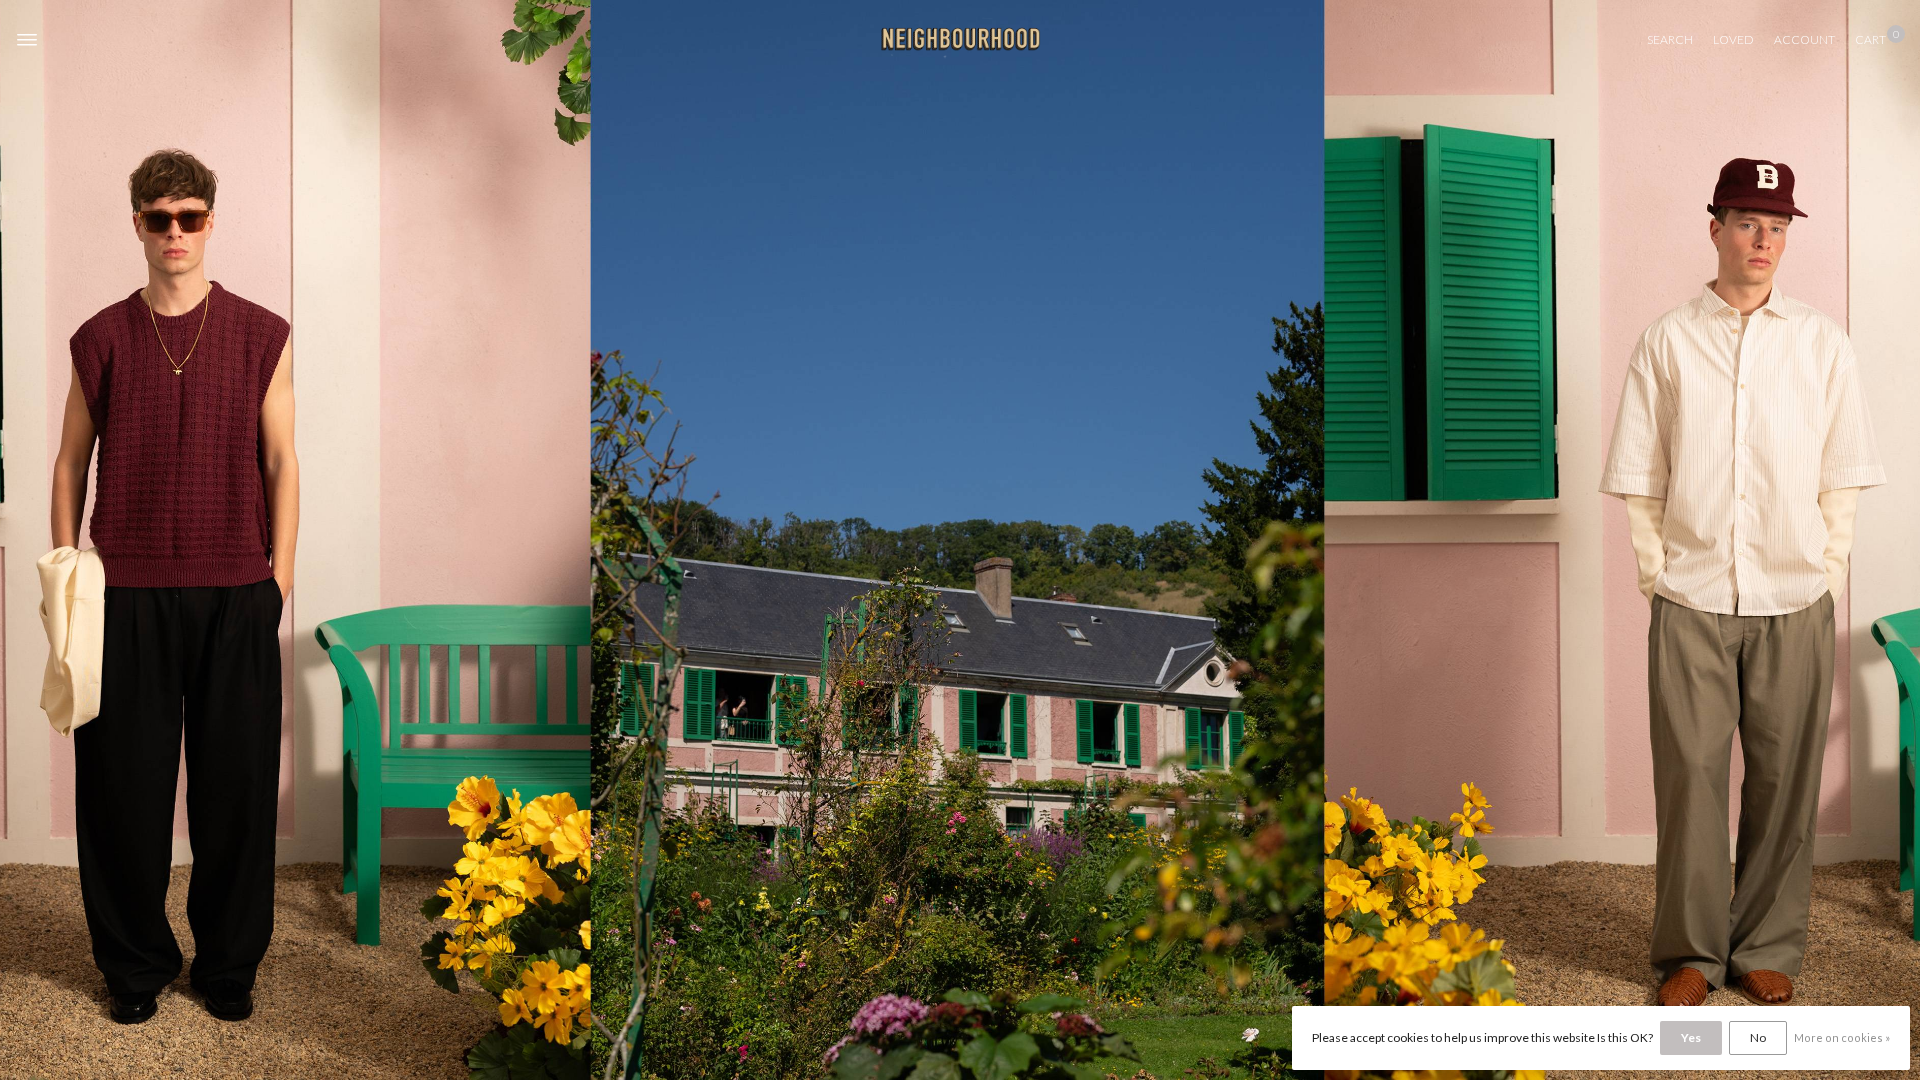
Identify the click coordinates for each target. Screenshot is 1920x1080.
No (1758, 1037)
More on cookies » (1842, 1037)
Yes (1691, 1037)
